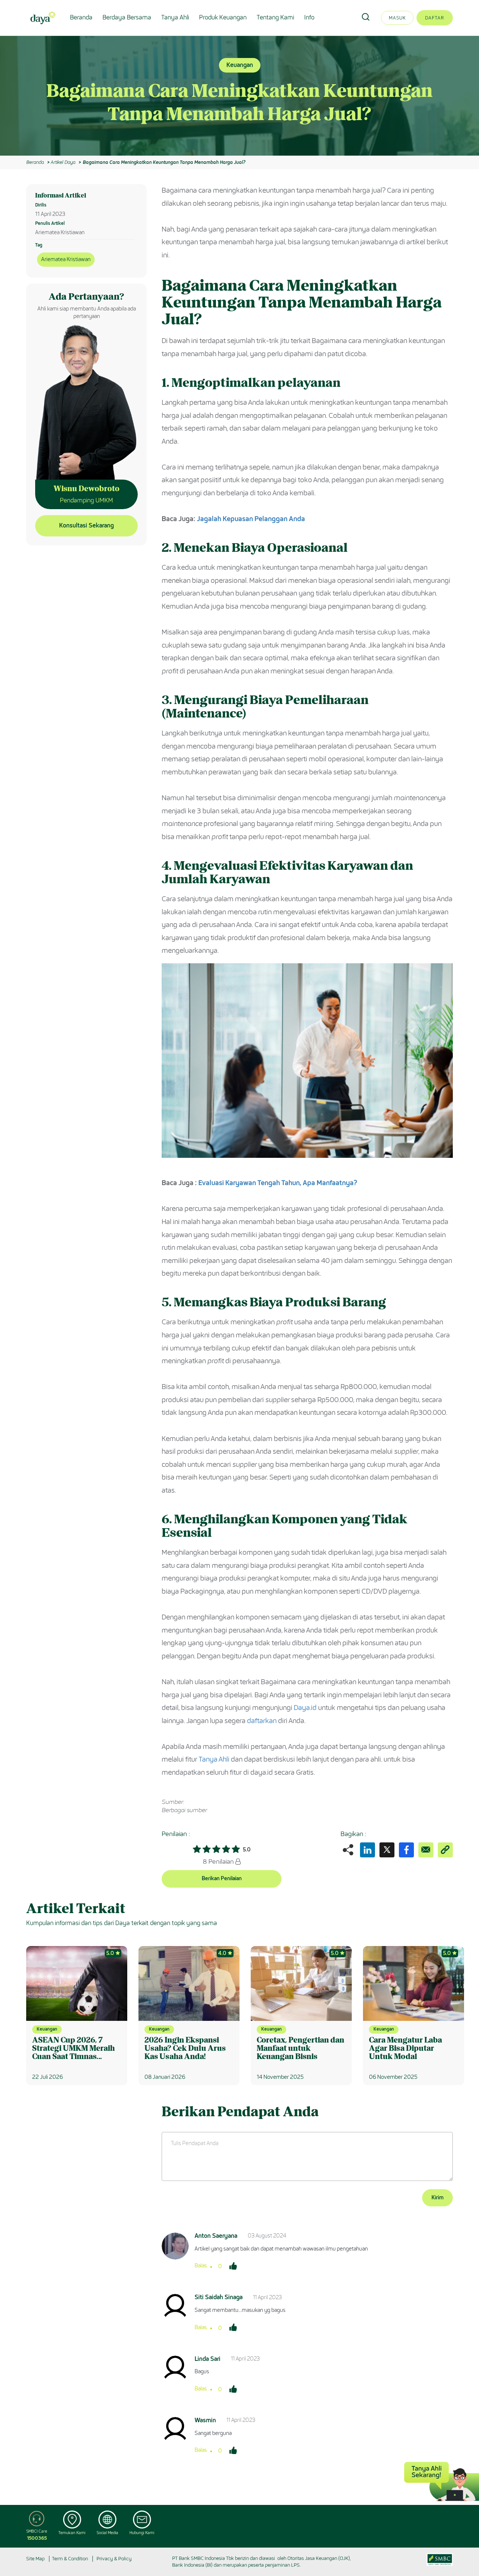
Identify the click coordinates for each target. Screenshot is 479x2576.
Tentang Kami (275, 17)
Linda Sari (208, 2359)
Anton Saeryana (216, 2236)
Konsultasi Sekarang (86, 525)
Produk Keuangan (223, 17)
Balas (201, 2266)
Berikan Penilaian (222, 1879)
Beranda (81, 17)
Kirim (437, 2198)
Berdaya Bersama (127, 17)
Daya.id (305, 1708)
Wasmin (205, 2420)
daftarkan (262, 1721)
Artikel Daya (63, 162)
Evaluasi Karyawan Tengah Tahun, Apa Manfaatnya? (278, 1183)
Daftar (435, 18)
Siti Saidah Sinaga (219, 2297)
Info (309, 17)
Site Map (35, 2559)
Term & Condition (70, 2559)
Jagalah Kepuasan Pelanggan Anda (251, 519)
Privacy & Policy (114, 2559)
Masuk (397, 18)
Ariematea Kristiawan (66, 259)
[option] (239, 96)
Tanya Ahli (175, 17)
